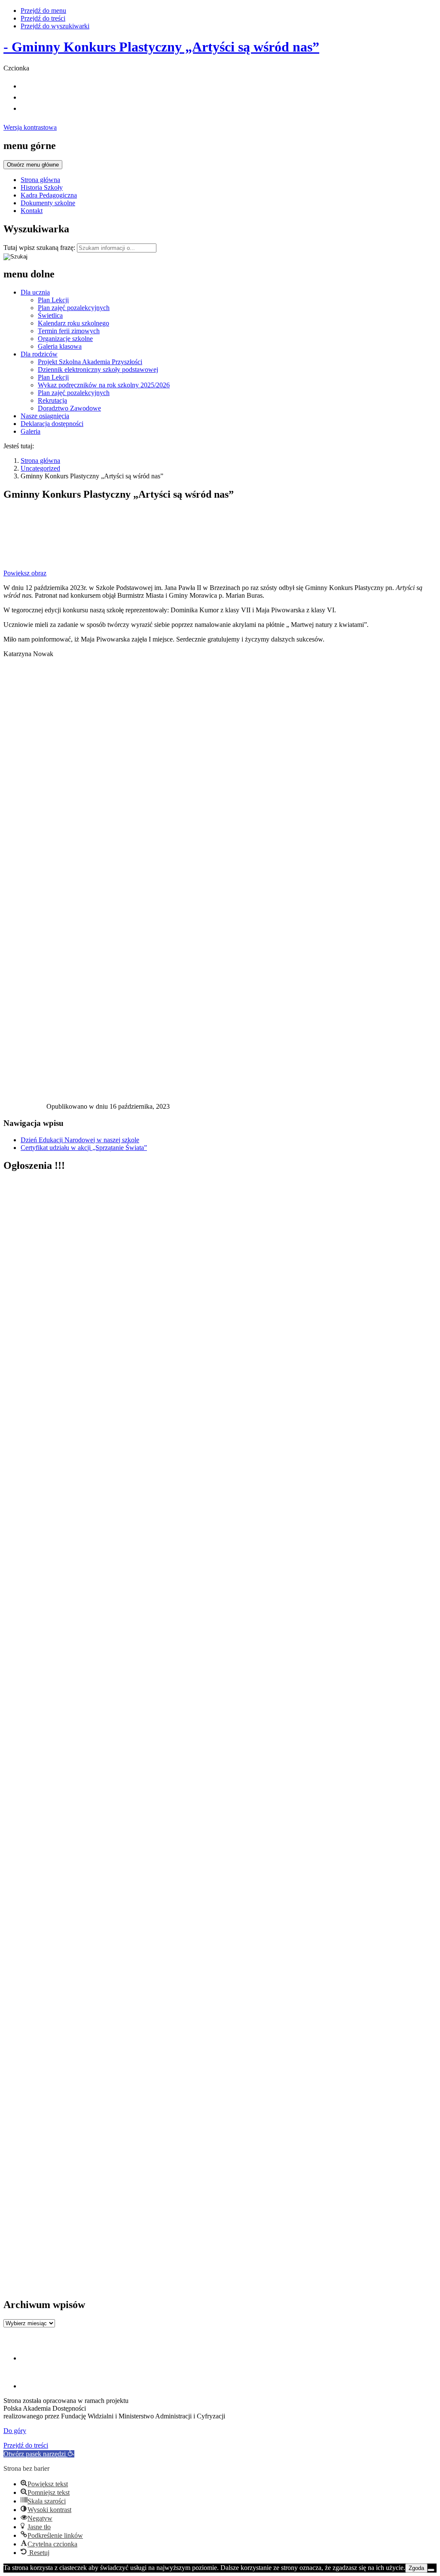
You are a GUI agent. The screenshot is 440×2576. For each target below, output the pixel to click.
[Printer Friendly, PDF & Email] (25, 1109)
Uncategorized (40, 468)
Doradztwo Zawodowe (69, 408)
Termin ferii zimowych (69, 331)
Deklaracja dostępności (52, 424)
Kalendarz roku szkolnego (73, 323)
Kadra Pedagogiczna (49, 195)
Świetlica (50, 315)
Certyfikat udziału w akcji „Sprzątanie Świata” (84, 1148)
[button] (39, 2454)
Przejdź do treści (43, 18)
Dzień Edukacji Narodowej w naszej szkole (80, 1140)
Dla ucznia (35, 292)
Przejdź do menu (43, 11)
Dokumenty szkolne (48, 203)
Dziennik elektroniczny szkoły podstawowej (98, 370)
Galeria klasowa (60, 346)
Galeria (31, 431)
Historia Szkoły (42, 187)
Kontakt (32, 211)
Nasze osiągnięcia (45, 416)
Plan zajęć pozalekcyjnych (74, 308)
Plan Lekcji (53, 300)
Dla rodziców (39, 354)
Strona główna (40, 180)
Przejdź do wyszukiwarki (55, 26)
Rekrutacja (52, 400)
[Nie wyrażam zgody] (431, 2570)
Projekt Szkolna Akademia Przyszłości (90, 362)
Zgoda (416, 2568)
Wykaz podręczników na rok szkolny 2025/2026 (104, 385)
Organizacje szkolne (65, 339)
